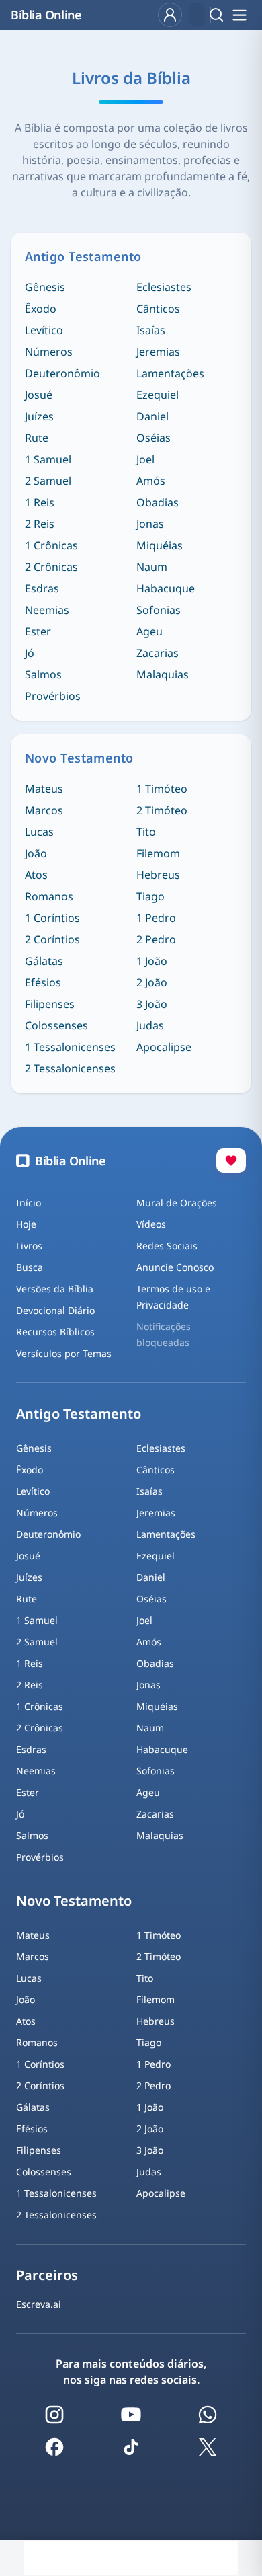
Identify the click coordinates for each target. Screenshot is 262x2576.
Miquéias (160, 545)
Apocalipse (164, 1047)
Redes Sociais (167, 1246)
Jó (30, 653)
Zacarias (158, 653)
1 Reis (40, 502)
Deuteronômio (62, 373)
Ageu (149, 631)
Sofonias (159, 610)
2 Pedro (156, 939)
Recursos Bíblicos (55, 1332)
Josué (39, 395)
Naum (152, 567)
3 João (152, 1004)
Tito (146, 832)
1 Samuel (48, 459)
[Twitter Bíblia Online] (208, 2447)
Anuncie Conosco (175, 1267)
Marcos (44, 810)
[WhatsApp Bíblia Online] (208, 2415)
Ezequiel (158, 395)
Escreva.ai (39, 2304)
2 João (152, 982)
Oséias (154, 438)
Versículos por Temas (64, 1353)
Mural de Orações (177, 1203)
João (36, 853)
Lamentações (170, 373)
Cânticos (158, 309)
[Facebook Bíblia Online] (54, 2447)
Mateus (44, 789)
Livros (29, 1246)
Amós (151, 481)
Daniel (152, 416)
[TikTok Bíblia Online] (131, 2447)
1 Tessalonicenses (70, 1047)
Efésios (43, 982)
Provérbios (53, 696)
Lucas (39, 832)
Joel (145, 459)
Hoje (26, 1224)
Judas (150, 1025)
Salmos (43, 674)
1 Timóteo (162, 789)
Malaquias (163, 674)
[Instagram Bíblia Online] (54, 2415)
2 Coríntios (52, 939)
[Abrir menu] (239, 15)
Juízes (39, 416)
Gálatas (44, 961)
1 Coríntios (52, 918)
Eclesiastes (164, 287)
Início (29, 1203)
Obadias (158, 502)
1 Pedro (156, 918)
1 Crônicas (51, 545)
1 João (152, 961)
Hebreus (158, 875)
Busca (30, 1267)
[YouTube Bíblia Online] (131, 2415)
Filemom (158, 853)
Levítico (44, 330)
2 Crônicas (51, 567)
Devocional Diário (55, 1310)
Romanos (49, 896)
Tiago (150, 896)
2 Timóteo (162, 810)
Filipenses (50, 1004)
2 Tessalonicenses (70, 1068)
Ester (38, 631)
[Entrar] (170, 15)
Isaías (151, 330)
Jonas (150, 524)
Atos (36, 875)
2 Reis (40, 524)
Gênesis (45, 287)
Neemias (47, 610)
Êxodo (41, 309)
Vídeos (151, 1224)
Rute (37, 438)
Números (49, 352)
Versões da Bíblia (55, 1289)
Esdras (42, 588)
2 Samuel (48, 481)
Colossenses (56, 1025)
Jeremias (158, 352)
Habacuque (166, 588)
